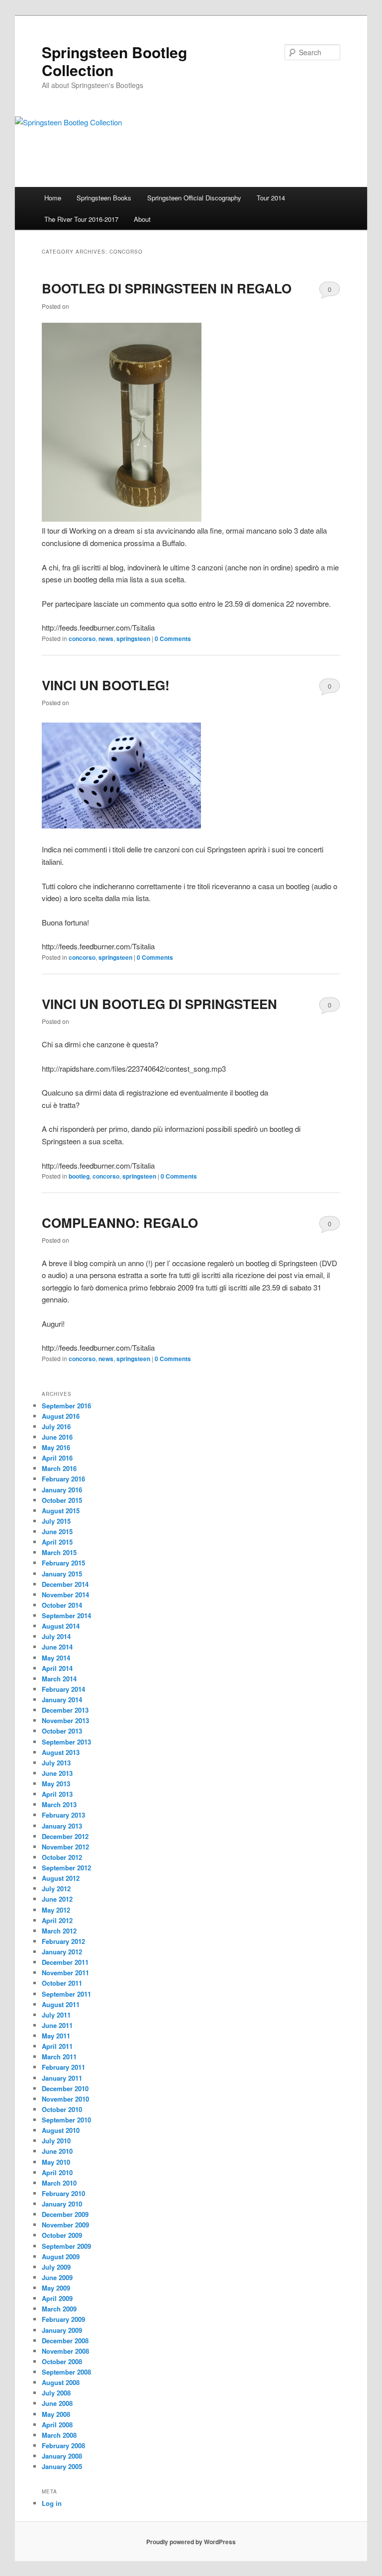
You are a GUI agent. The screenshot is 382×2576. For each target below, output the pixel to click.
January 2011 (62, 2078)
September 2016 (66, 1406)
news (106, 639)
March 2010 (59, 2183)
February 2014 (63, 1689)
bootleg (79, 1176)
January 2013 (62, 1826)
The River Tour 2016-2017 (81, 219)
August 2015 (61, 1511)
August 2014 (61, 1626)
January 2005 (62, 2466)
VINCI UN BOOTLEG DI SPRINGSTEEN (159, 1004)
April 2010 (57, 2172)
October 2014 (62, 1605)
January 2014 (62, 1700)
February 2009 (63, 2319)
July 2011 (56, 2015)
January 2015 (62, 1574)
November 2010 (65, 2099)
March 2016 (59, 1468)
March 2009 (59, 2309)
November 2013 (65, 1720)
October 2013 (62, 1731)
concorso (82, 639)
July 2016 (56, 1426)
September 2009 (66, 2246)
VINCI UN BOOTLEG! (106, 685)
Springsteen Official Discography (194, 198)
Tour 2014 (271, 198)
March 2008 (59, 2435)
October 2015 (62, 1500)
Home (53, 198)
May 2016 (56, 1447)
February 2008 (63, 2445)
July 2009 (56, 2267)
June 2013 (57, 1773)
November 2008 (65, 2351)
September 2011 (66, 1994)
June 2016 (57, 1437)
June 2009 (57, 2277)
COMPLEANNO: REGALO (120, 1223)
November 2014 (65, 1595)
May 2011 (56, 2036)
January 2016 (62, 1490)
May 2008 (56, 2414)
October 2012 (62, 1857)
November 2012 (65, 1847)
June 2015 (57, 1531)
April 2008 (57, 2425)
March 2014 (59, 1679)
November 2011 (65, 1973)
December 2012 (65, 1836)
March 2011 (59, 2057)
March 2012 (59, 1931)
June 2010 (57, 2151)
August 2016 (61, 1416)
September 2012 (66, 1868)
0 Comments (330, 291)
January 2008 (62, 2456)
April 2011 (57, 2046)
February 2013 (63, 1815)
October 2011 (62, 1983)
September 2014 (66, 1615)
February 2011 (63, 2067)
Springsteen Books (104, 198)
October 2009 (62, 2235)
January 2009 (62, 2330)
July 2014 (56, 1636)
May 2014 (56, 1658)
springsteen (133, 639)
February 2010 (63, 2193)
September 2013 (66, 1742)
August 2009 (61, 2256)
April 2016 (57, 1458)
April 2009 (57, 2298)
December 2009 (65, 2214)
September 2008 (66, 2372)
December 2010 (65, 2088)
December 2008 (65, 2341)
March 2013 (59, 1804)
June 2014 (57, 1647)
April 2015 (57, 1542)
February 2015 (63, 1563)
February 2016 (63, 1479)
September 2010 (66, 2120)
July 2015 (56, 1521)
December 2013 (65, 1710)
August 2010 (61, 2130)
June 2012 (57, 1899)
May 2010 (56, 2162)
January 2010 (62, 2204)
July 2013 (56, 1763)
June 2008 (57, 2403)
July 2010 (56, 2141)
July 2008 (56, 2393)
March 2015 (59, 1552)
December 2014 (65, 1584)
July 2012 (56, 1888)
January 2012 (62, 1952)
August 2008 (61, 2382)
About (142, 219)
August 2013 (61, 1752)
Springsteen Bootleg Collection (114, 61)
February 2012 (63, 1941)
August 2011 (61, 2004)
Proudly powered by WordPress (191, 2542)
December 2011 (65, 1962)
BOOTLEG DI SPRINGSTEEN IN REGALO (167, 288)
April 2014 (57, 1668)
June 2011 (57, 2025)
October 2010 (62, 2109)
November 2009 (65, 2225)
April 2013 (57, 1794)
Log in (52, 2503)
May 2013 (56, 1784)
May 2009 (56, 2288)
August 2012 (61, 1878)
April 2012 (57, 1920)
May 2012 (56, 1910)
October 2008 (62, 2361)
